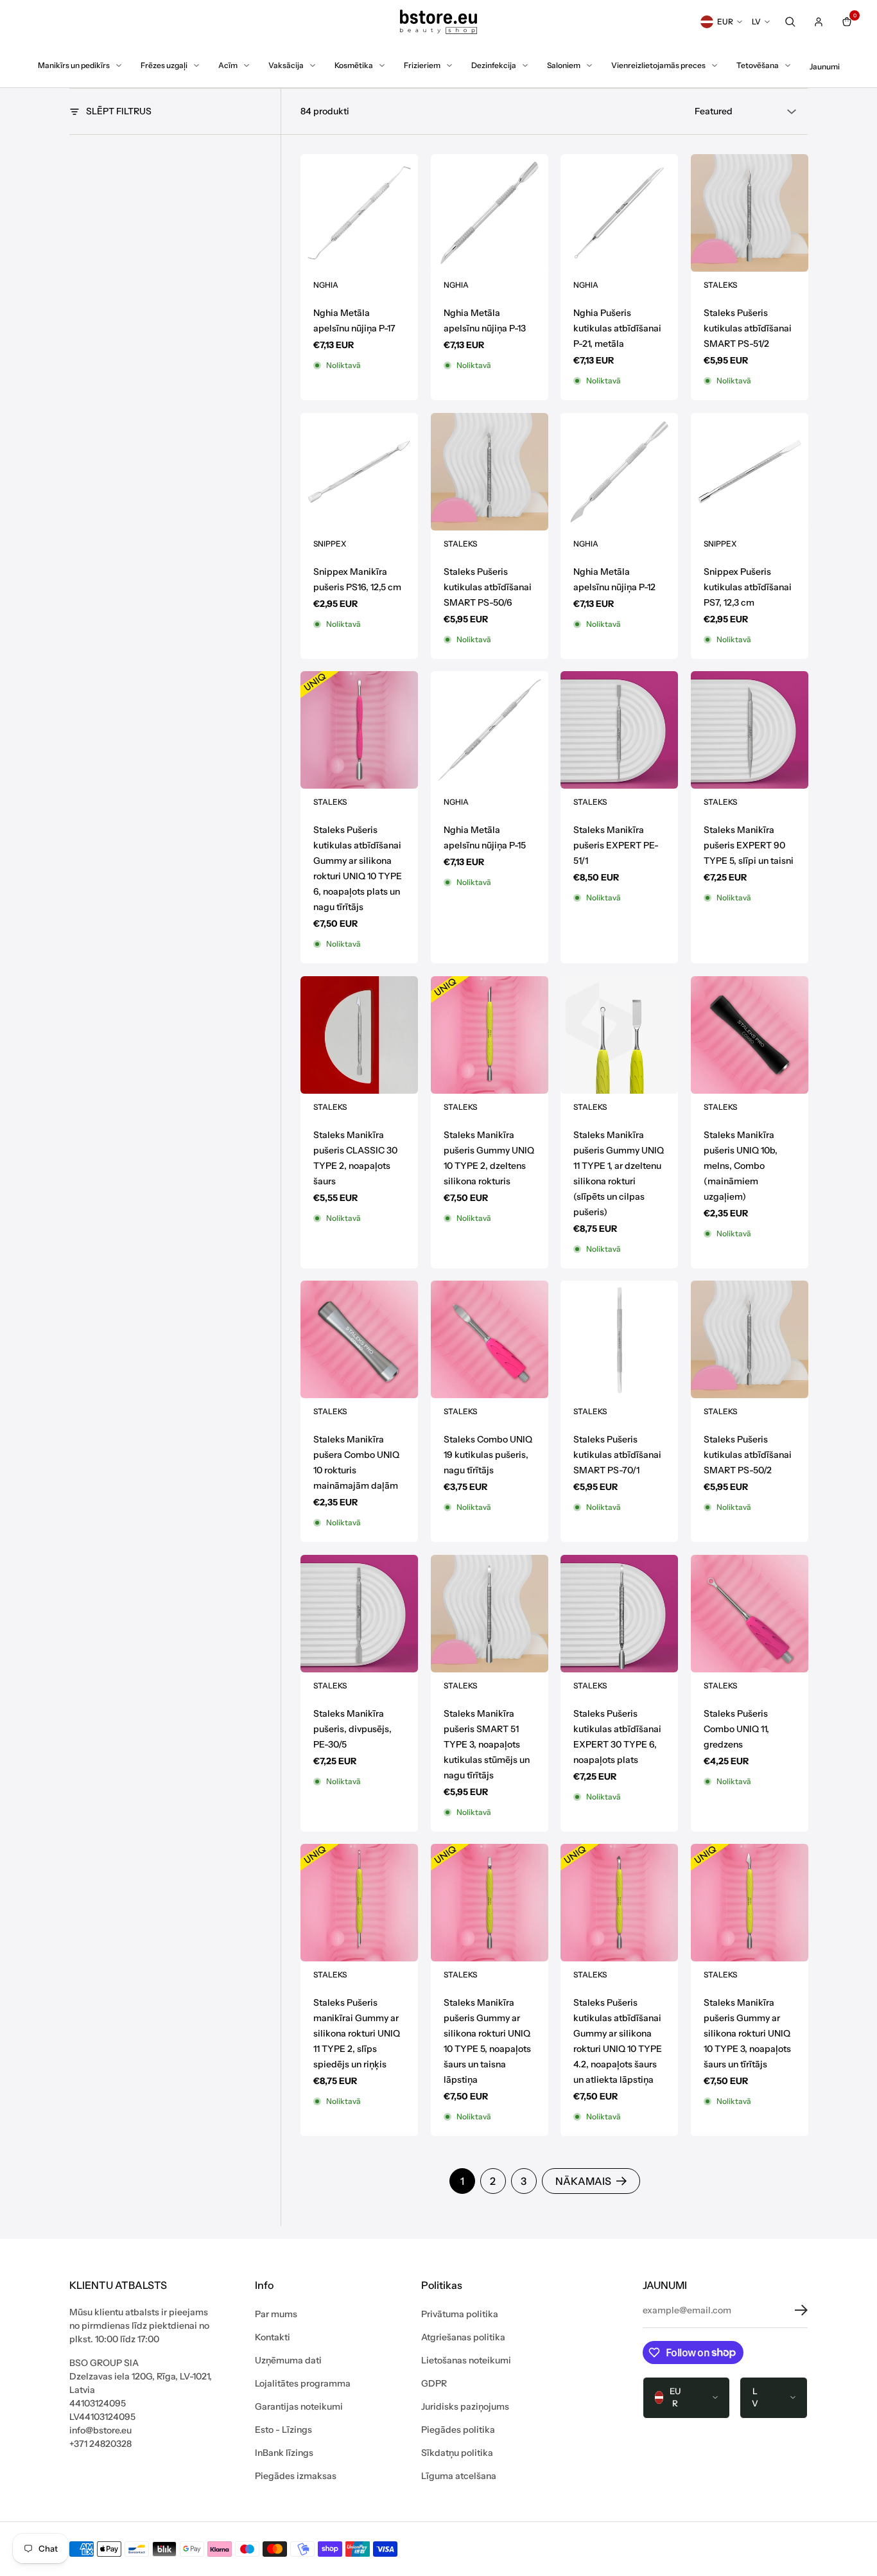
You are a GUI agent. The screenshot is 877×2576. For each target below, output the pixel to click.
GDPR (434, 2383)
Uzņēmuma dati (288, 2360)
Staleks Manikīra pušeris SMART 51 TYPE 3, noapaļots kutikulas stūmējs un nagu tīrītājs (487, 1744)
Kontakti (273, 2337)
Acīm (228, 65)
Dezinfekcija (494, 65)
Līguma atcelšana (459, 2476)
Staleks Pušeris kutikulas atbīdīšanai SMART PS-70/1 (617, 1455)
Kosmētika (354, 65)
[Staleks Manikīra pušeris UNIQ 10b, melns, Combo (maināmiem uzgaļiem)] (750, 1035)
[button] (792, 2310)
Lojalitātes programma (303, 2383)
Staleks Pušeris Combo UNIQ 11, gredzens (736, 1728)
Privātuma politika (460, 2314)
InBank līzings (284, 2453)
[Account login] (819, 22)
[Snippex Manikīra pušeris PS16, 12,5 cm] (359, 472)
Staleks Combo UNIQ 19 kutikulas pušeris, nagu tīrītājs (488, 1455)
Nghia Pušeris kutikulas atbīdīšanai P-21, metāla (617, 328)
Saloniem (564, 65)
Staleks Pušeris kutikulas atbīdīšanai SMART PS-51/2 (748, 328)
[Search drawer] (790, 22)
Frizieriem (422, 65)
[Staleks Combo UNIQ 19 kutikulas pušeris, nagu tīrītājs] (490, 1339)
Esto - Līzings (283, 2430)
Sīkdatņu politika (457, 2453)
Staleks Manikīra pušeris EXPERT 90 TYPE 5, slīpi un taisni (749, 845)
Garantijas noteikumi (299, 2406)
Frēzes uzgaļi (164, 65)
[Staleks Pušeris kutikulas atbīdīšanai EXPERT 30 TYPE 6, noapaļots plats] (619, 1614)
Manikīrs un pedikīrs (74, 65)
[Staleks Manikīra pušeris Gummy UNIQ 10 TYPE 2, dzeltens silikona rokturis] (490, 1035)
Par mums (276, 2314)
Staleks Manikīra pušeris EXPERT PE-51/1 (616, 845)
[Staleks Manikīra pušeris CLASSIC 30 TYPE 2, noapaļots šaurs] (359, 1035)
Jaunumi (825, 66)
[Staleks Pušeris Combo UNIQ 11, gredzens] (750, 1614)
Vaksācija (286, 65)
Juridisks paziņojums (465, 2406)
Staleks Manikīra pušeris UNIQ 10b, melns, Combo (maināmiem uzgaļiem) (741, 1165)
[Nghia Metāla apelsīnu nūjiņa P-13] (490, 213)
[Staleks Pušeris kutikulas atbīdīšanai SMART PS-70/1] (619, 1339)
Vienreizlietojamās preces (658, 65)
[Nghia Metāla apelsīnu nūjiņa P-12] (619, 472)
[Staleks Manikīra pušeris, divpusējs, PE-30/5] (359, 1614)
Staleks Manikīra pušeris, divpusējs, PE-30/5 (352, 1728)
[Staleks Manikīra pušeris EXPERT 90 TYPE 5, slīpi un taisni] (750, 730)
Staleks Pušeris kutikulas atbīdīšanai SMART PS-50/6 (488, 586)
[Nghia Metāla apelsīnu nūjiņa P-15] (490, 730)
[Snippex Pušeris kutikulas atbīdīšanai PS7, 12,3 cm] (750, 472)
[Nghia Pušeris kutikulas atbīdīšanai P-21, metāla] (619, 213)
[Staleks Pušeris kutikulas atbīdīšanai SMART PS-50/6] (490, 472)
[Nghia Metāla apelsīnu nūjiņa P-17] (359, 213)
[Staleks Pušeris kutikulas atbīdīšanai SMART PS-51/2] (750, 213)
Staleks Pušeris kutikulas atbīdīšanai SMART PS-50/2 (748, 1455)
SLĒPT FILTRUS (119, 111)
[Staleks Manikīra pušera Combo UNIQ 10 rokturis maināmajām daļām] (359, 1339)
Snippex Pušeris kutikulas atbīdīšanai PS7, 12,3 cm (748, 586)
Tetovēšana (758, 65)
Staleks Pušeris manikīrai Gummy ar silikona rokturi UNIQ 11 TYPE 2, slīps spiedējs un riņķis (357, 2033)
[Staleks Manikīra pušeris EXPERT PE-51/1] (619, 730)
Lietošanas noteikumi (466, 2360)
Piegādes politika (458, 2430)
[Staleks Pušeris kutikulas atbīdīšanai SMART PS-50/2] (750, 1339)
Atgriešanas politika (463, 2337)
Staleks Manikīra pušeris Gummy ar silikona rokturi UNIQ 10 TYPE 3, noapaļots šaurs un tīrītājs (747, 2033)
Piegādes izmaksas (296, 2476)
